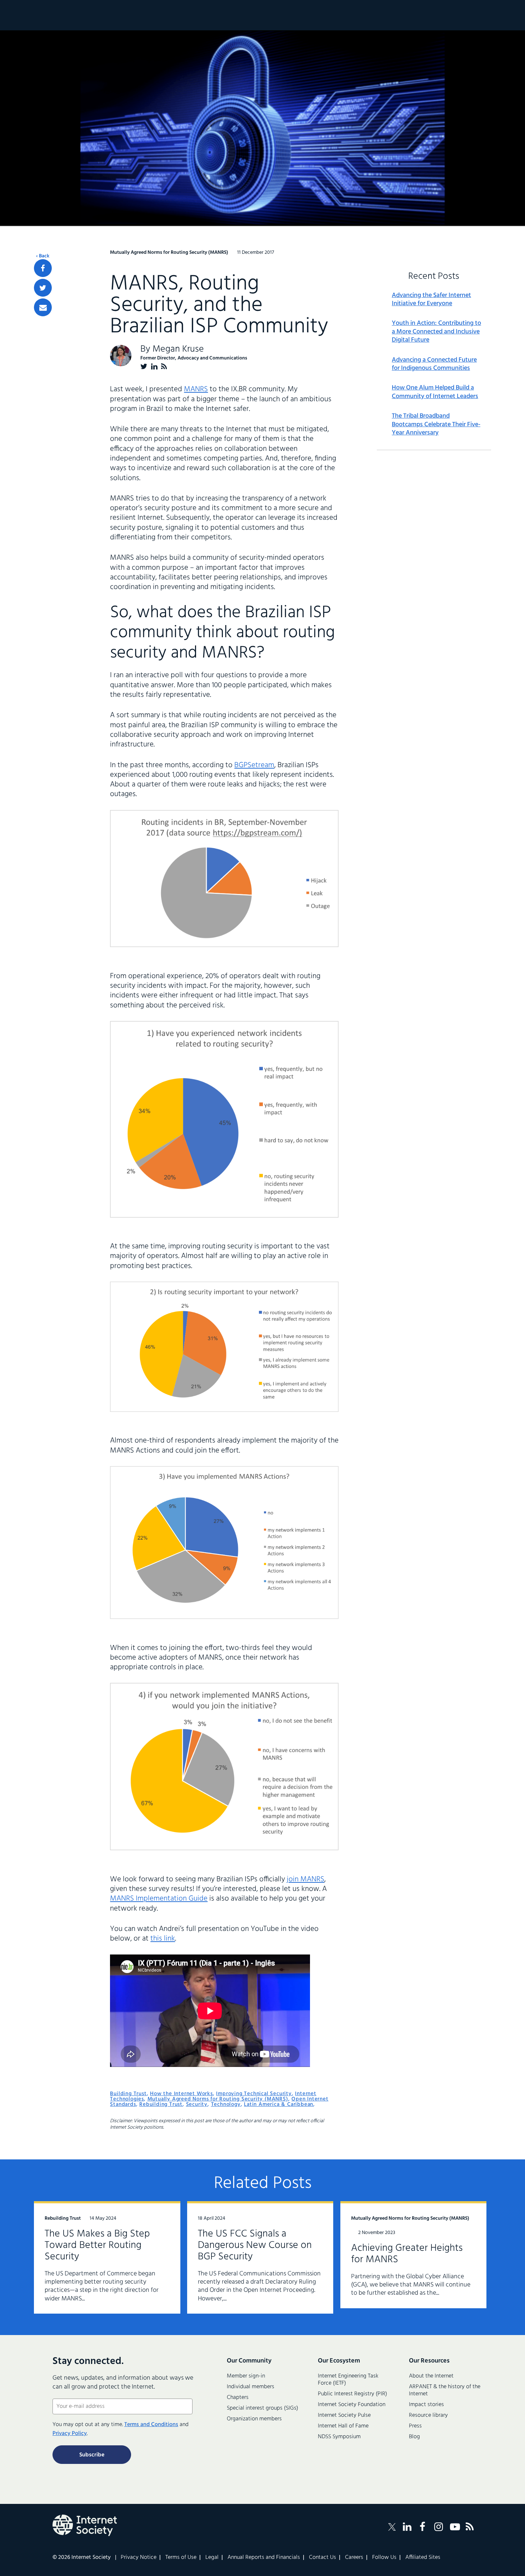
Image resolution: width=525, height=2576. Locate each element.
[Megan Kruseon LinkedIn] (154, 366)
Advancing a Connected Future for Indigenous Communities (434, 364)
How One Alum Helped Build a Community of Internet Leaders (435, 392)
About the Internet (431, 2376)
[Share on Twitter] (43, 288)
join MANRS (306, 1879)
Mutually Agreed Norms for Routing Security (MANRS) (218, 2099)
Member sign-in (246, 2376)
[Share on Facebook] (43, 268)
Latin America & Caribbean (279, 2104)
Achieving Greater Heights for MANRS (407, 2254)
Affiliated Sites (423, 2557)
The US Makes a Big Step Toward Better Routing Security (97, 2245)
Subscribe (92, 2455)
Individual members (251, 2387)
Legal (212, 2557)
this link (163, 1939)
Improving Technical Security (254, 2094)
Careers (354, 2557)
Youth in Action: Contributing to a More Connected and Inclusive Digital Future (436, 332)
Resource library (428, 2415)
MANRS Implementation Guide (159, 1899)
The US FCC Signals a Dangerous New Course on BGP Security (255, 2245)
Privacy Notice (139, 2557)
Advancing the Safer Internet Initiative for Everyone (431, 300)
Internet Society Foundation (352, 2405)
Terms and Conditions (151, 2425)
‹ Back (43, 256)
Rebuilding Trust (161, 2104)
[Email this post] (43, 307)
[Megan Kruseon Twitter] (144, 366)
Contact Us (322, 2557)
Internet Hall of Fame (343, 2426)
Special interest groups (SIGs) (262, 2408)
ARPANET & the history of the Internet (445, 2390)
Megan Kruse (178, 349)
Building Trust (128, 2094)
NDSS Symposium (339, 2437)
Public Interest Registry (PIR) (352, 2394)
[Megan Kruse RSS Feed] (164, 366)
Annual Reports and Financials (264, 2557)
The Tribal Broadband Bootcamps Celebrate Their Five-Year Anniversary (436, 424)
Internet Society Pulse (344, 2415)
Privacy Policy (70, 2434)
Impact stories (426, 2405)
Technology (226, 2104)
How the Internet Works (181, 2094)
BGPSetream (254, 765)
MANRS (196, 389)
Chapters (238, 2398)
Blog (414, 2437)
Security (197, 2104)
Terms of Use (181, 2557)
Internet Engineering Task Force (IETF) (348, 2380)
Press (415, 2426)
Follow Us (384, 2557)
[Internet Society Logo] (85, 2525)
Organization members (254, 2419)
